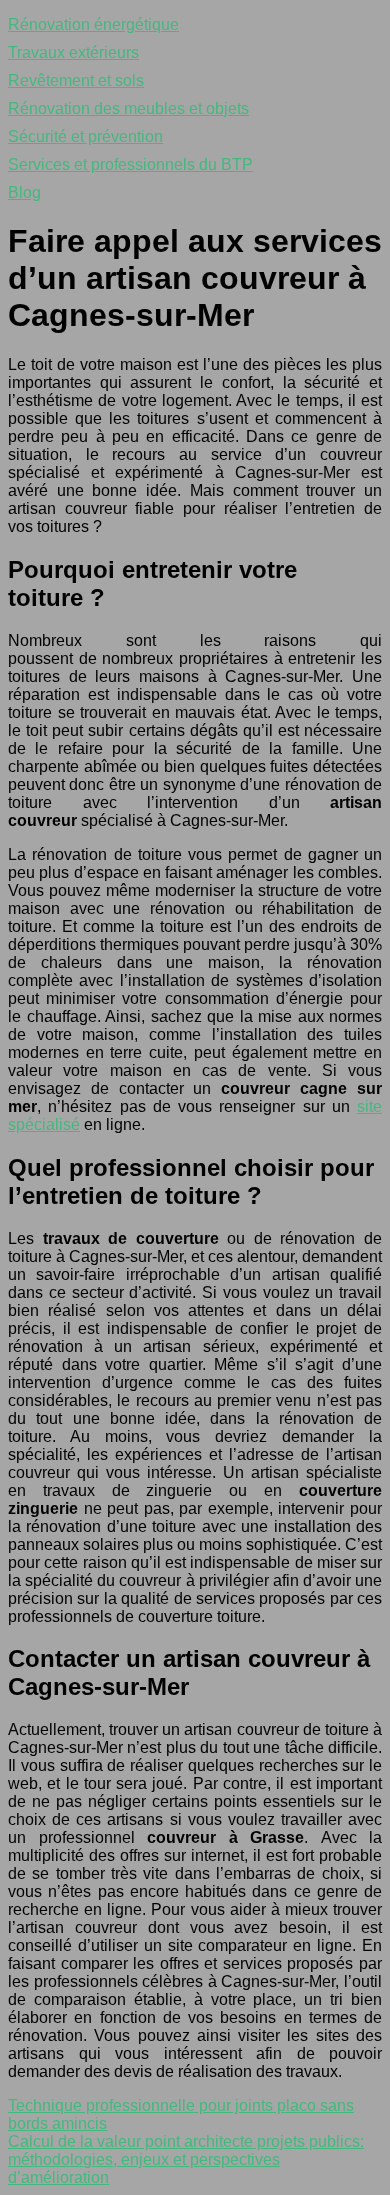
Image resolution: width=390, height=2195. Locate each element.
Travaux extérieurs (73, 52)
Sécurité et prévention (85, 136)
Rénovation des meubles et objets (128, 108)
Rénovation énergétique (93, 24)
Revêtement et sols (76, 80)
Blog (24, 192)
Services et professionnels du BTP (130, 164)
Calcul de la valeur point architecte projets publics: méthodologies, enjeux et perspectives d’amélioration (186, 2159)
